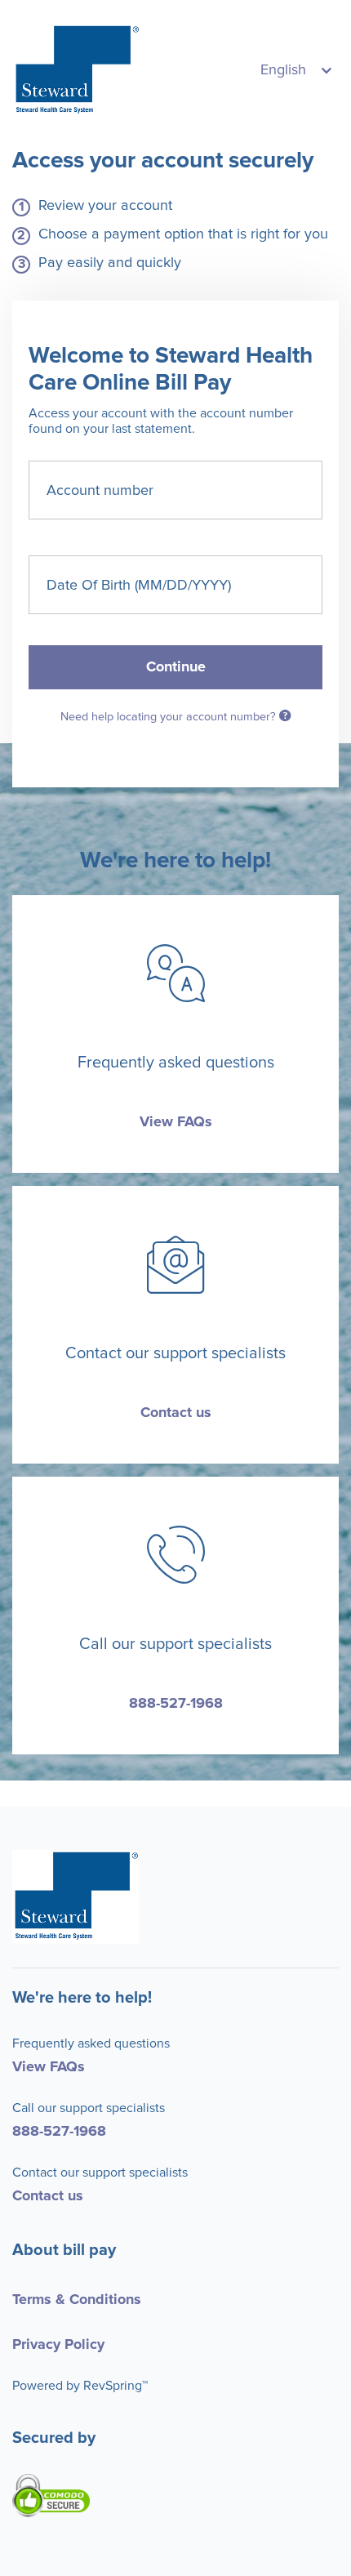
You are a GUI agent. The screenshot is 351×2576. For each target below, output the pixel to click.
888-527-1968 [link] (176, 1704)
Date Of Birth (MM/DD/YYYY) (139, 585)
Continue (176, 667)
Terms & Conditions (77, 2300)
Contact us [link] (176, 1413)
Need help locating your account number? (170, 717)
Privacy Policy (58, 2345)
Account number (100, 490)
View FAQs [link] (176, 1122)
